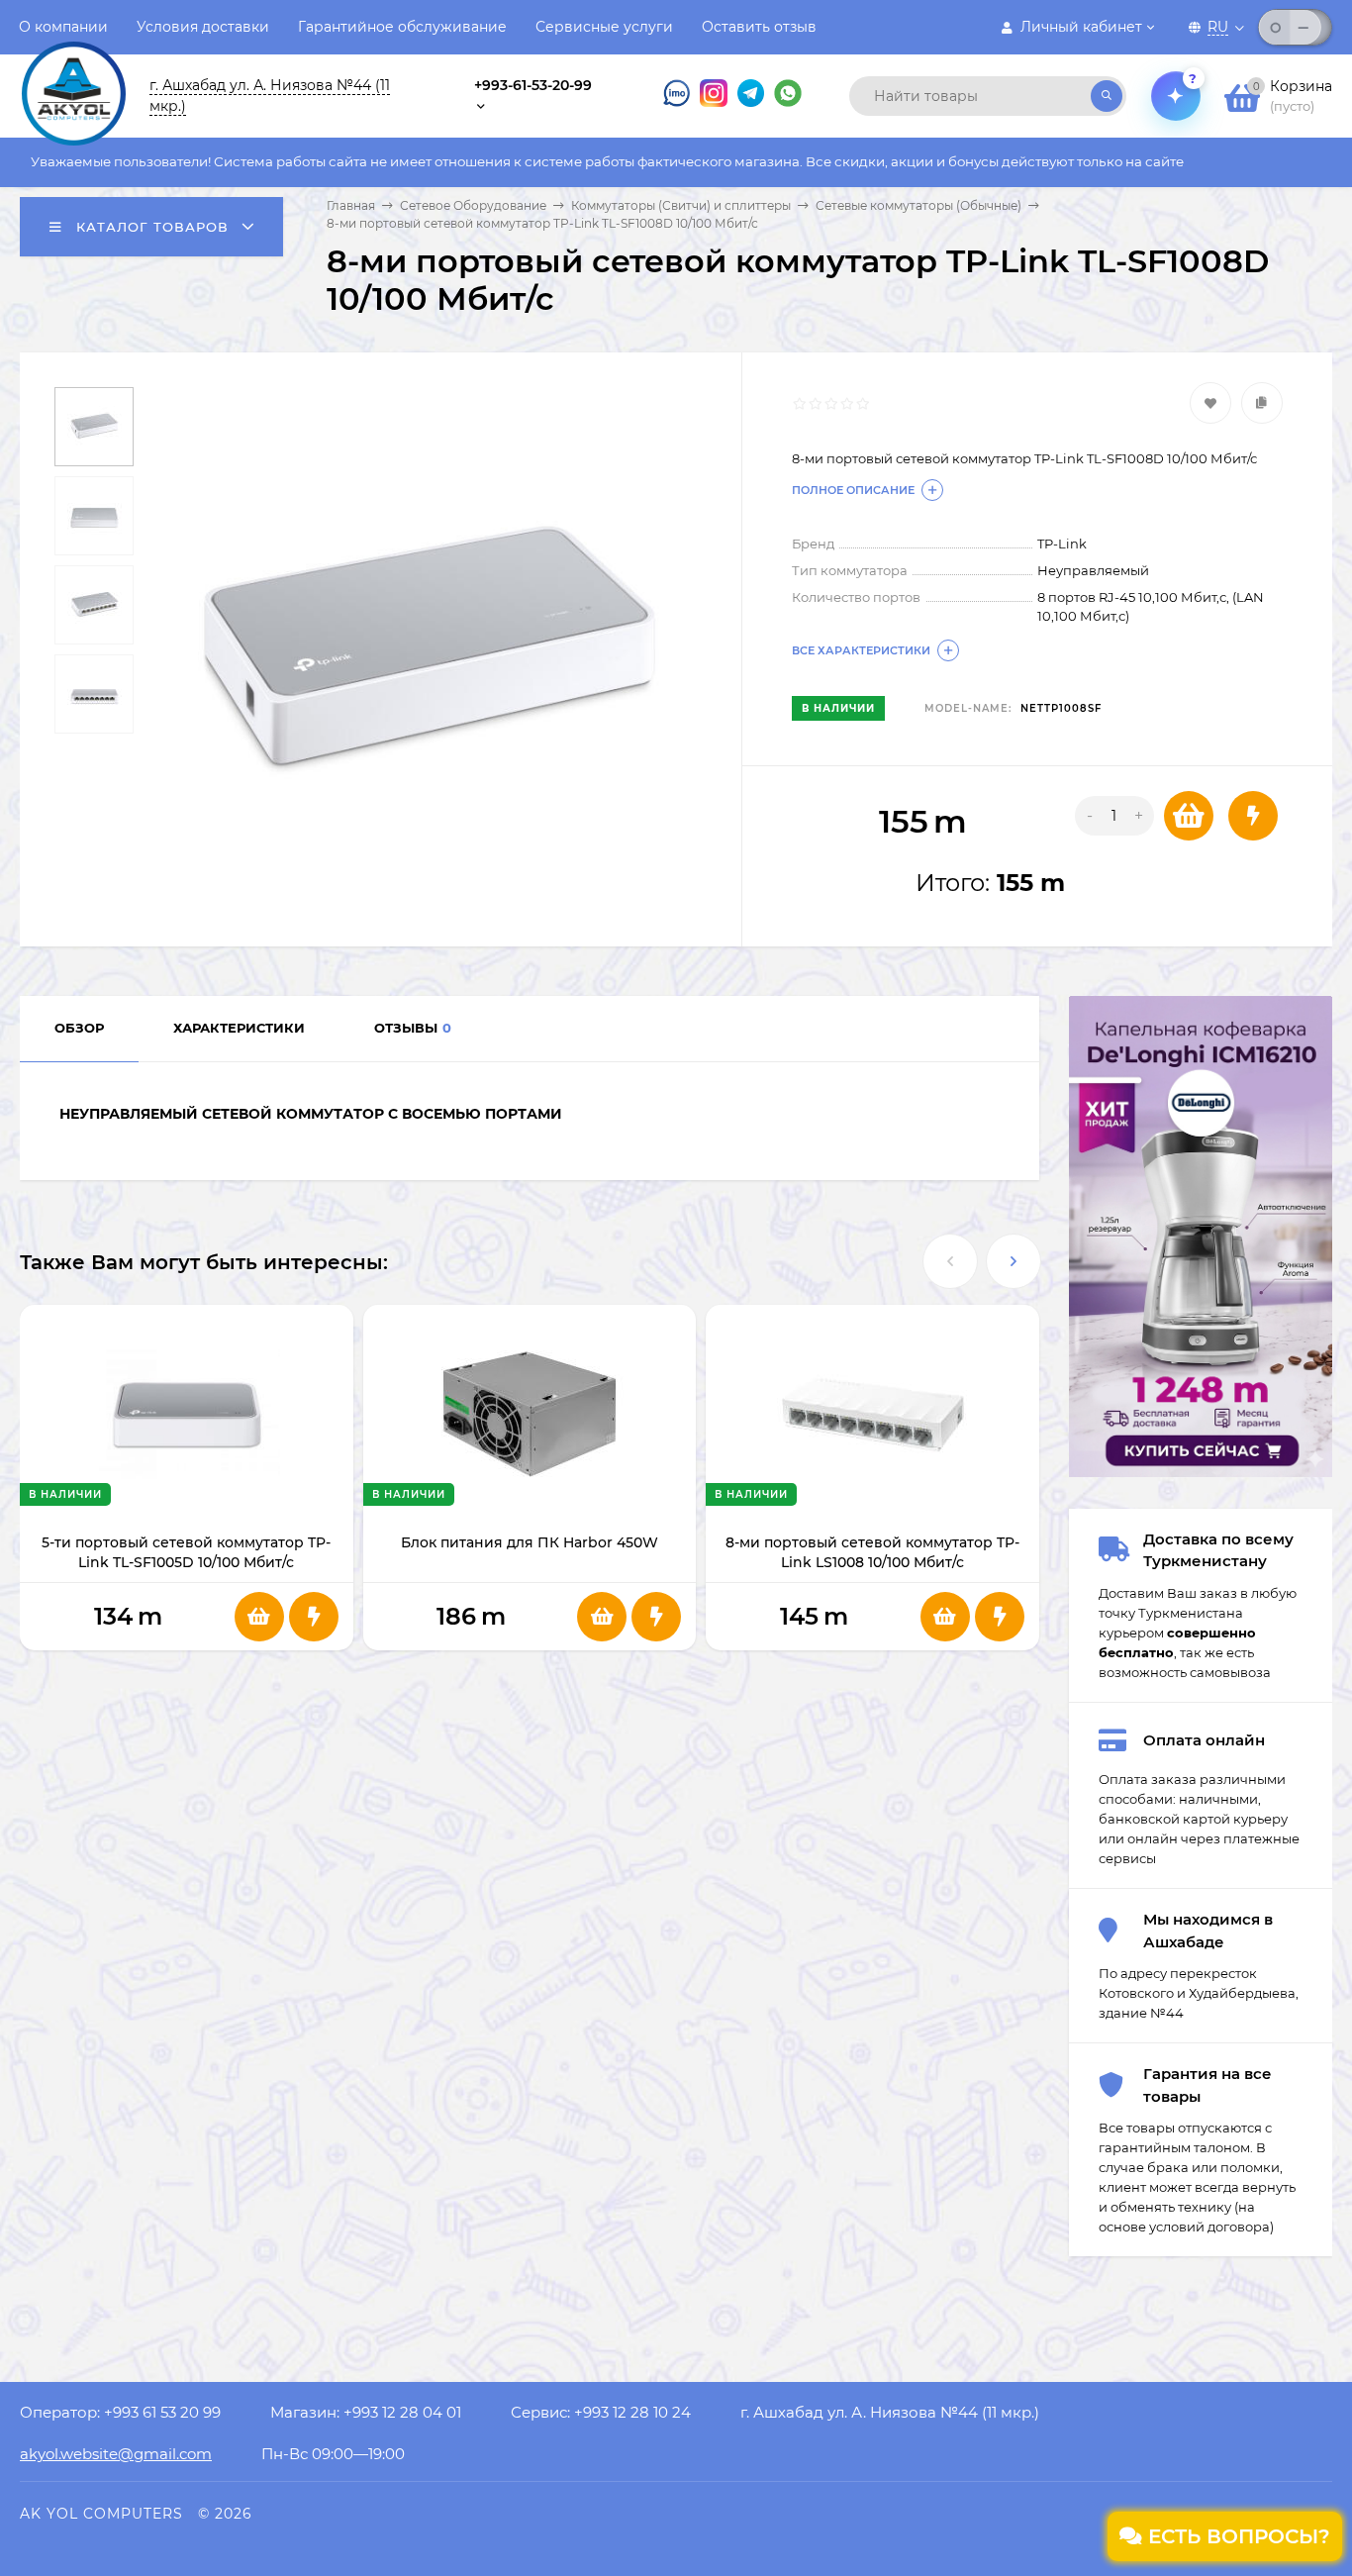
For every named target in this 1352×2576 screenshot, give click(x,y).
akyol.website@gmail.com (116, 2454)
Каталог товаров (150, 227)
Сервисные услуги (604, 27)
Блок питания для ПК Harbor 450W (530, 1542)
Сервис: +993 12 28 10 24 (601, 2412)
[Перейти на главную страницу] (74, 77)
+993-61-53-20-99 (533, 85)
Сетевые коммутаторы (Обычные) (918, 205)
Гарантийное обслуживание (402, 27)
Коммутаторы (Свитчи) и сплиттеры (681, 205)
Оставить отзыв (759, 27)
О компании (63, 27)
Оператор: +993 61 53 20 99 (120, 2412)
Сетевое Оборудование (473, 205)
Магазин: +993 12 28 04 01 (366, 2412)
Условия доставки (203, 27)
